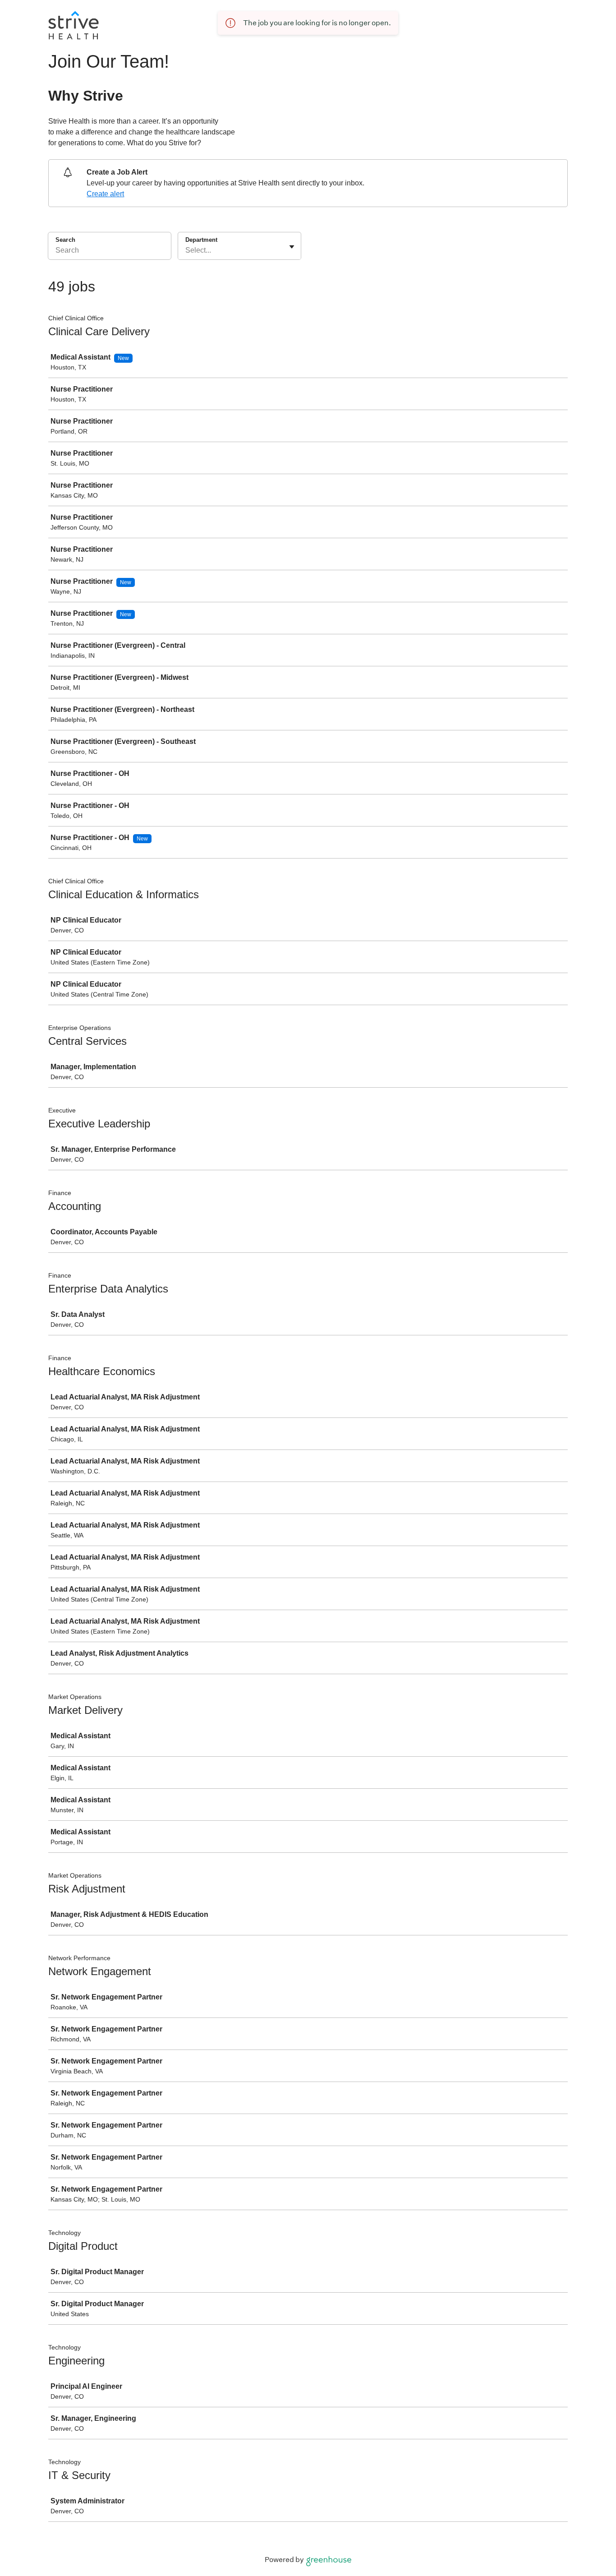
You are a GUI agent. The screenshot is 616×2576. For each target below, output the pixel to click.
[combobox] (186, 250)
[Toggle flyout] (292, 247)
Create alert (105, 194)
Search (65, 240)
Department (201, 240)
